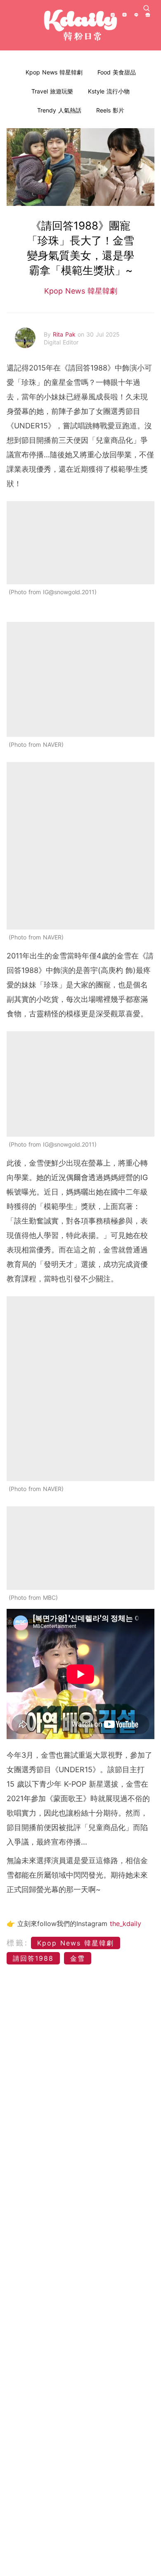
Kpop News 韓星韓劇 (54, 72)
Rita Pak (65, 334)
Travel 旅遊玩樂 (52, 91)
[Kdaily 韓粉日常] (80, 25)
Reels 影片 (110, 110)
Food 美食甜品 (117, 72)
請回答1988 (33, 1958)
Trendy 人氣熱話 (59, 110)
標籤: (18, 1943)
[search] (147, 8)
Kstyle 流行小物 (109, 91)
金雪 (78, 1958)
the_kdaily (125, 1924)
